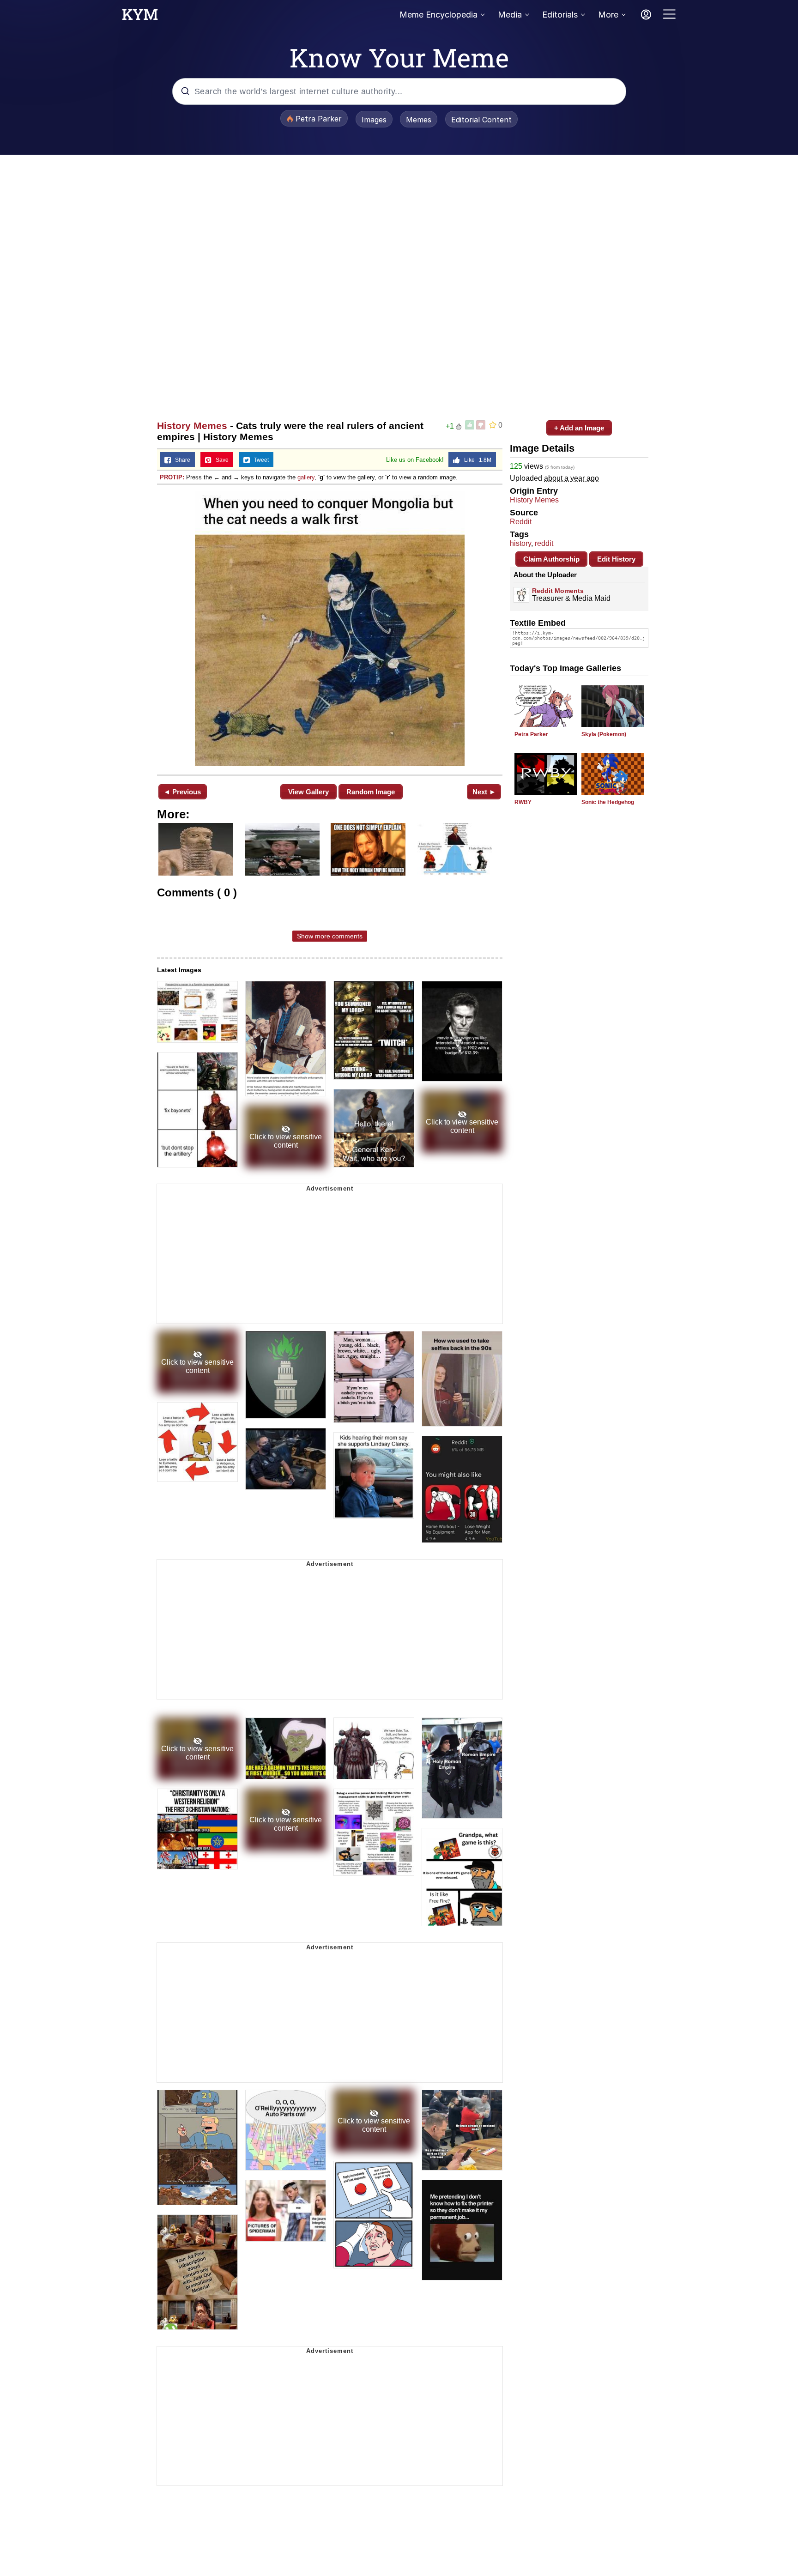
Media (510, 15)
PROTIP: (172, 477)
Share (181, 460)
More (608, 15)
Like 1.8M (476, 460)
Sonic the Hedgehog (608, 802)
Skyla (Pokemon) (604, 734)
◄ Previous (182, 792)
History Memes (192, 426)
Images (374, 120)
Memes (419, 120)
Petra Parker (531, 734)
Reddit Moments (558, 591)
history (520, 543)
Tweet (259, 460)
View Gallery (308, 792)
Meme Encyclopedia (438, 15)
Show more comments (330, 936)
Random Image (371, 792)
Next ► (484, 792)
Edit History (616, 559)
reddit (544, 543)
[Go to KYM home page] (140, 17)
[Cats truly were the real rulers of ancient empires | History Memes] (330, 629)
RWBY (523, 802)
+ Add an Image (579, 428)
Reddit (521, 522)
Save (220, 460)
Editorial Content (481, 120)
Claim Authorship (551, 559)
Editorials (560, 15)
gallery (306, 477)
